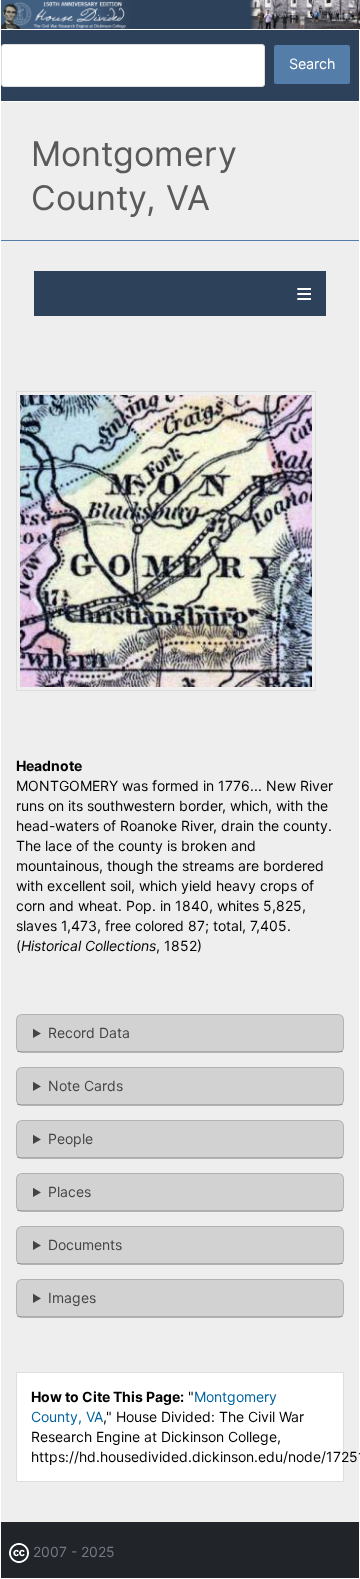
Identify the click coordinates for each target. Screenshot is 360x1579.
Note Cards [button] (85, 1085)
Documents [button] (85, 1244)
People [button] (70, 1138)
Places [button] (69, 1191)
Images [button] (72, 1297)
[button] (166, 685)
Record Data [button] (89, 1032)
